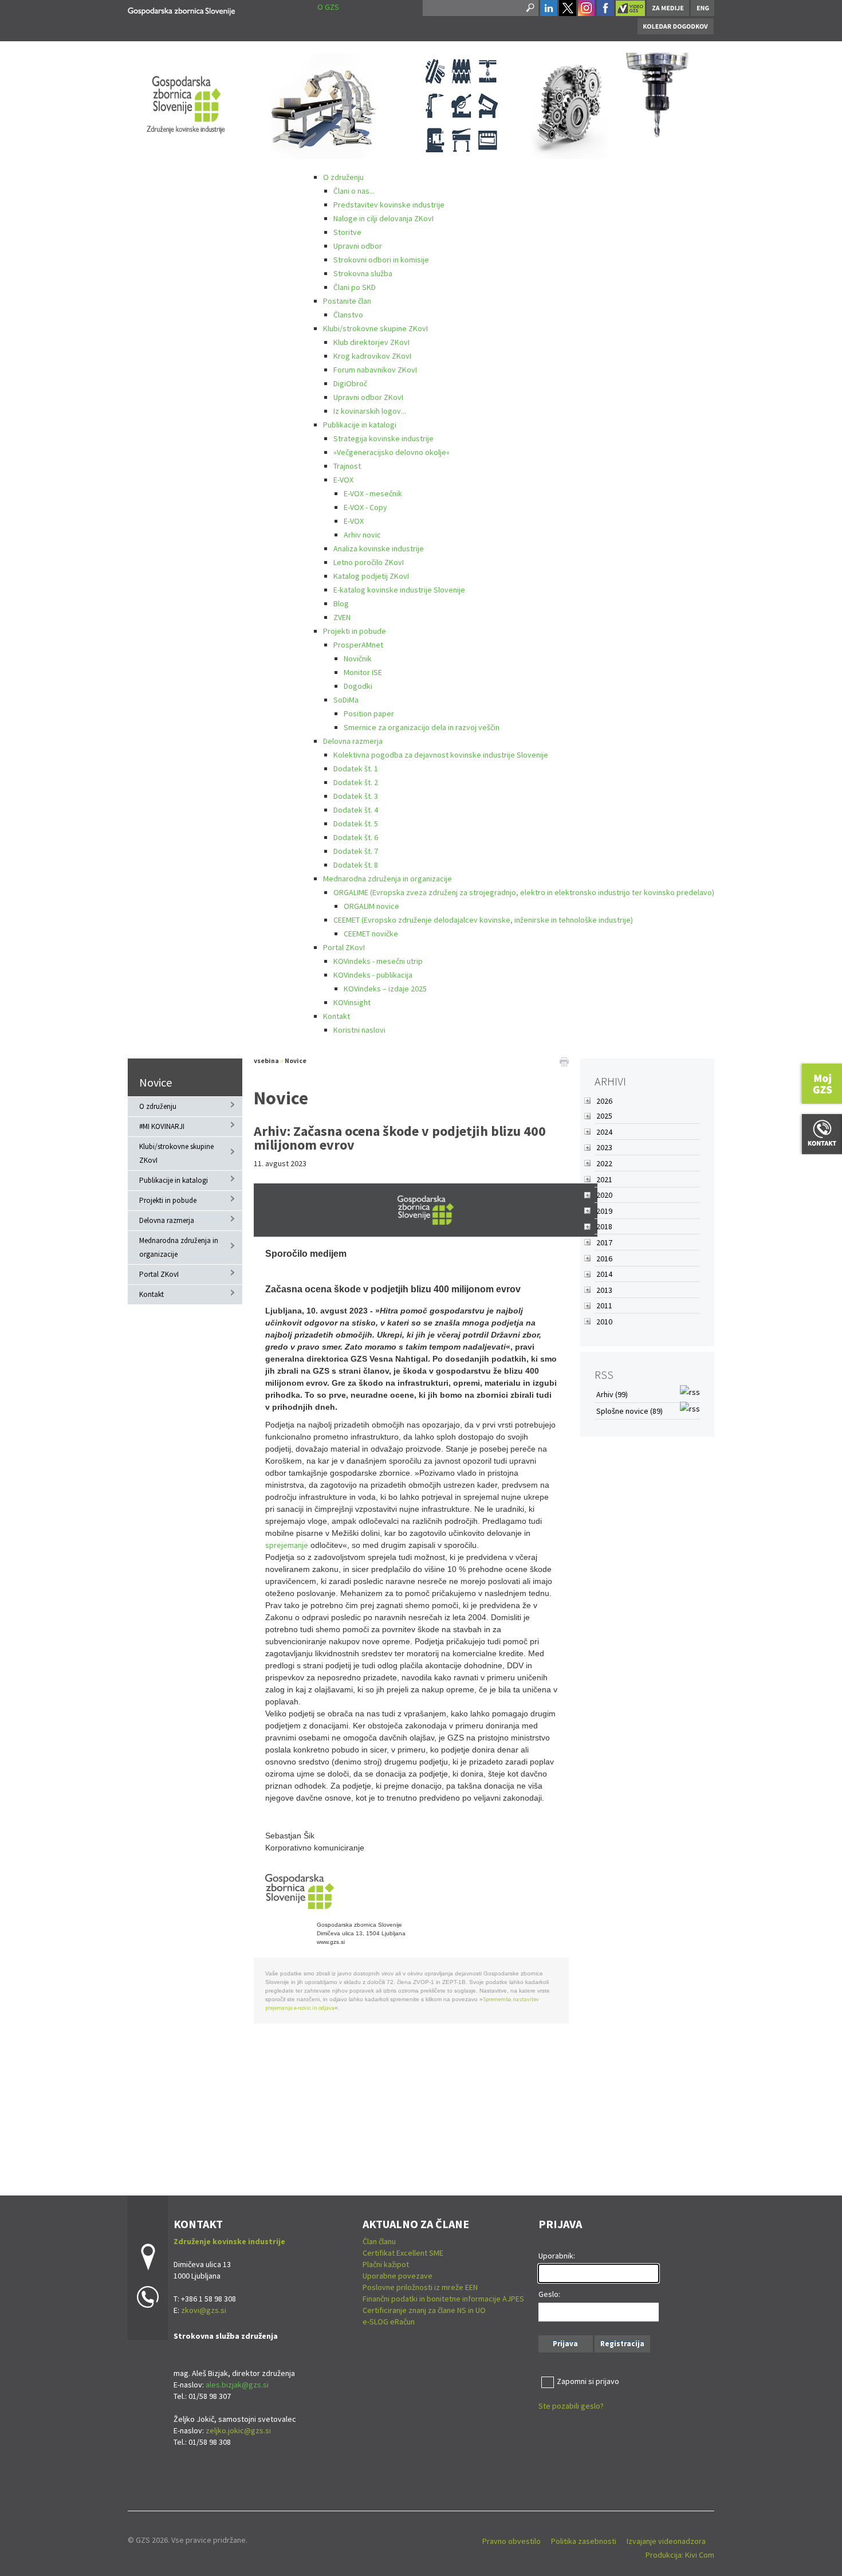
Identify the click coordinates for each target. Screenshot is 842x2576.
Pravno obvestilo (512, 2541)
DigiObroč (350, 383)
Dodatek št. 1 (356, 769)
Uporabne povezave (398, 2276)
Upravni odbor (358, 246)
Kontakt (337, 1016)
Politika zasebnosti (584, 2541)
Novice (156, 1082)
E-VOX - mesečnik (373, 493)
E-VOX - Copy (365, 507)
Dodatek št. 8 (356, 865)
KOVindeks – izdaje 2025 (385, 989)
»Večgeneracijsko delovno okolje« (392, 452)
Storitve (347, 232)
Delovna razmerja (353, 741)
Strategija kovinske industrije (383, 438)
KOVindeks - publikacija (373, 975)
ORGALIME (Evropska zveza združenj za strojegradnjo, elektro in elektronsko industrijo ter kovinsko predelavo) (524, 892)
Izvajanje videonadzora (666, 2541)
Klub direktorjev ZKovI (371, 342)
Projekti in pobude (355, 631)
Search (529, 8)
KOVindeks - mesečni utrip (378, 961)
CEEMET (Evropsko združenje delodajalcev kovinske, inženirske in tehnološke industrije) (483, 920)
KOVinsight (352, 1002)
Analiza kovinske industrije (379, 548)
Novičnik (358, 658)
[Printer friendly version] (564, 1061)
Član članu (379, 2241)
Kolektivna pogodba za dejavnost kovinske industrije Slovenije (441, 755)
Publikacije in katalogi (360, 425)
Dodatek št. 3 (356, 796)
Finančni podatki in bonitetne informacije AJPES (443, 2299)
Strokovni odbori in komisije (381, 260)
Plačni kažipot (386, 2264)
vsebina (266, 1060)
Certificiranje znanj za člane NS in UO (424, 2310)
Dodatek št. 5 (356, 824)
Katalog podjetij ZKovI (371, 576)
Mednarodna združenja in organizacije (387, 879)
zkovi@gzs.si (204, 2310)
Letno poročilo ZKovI (369, 562)
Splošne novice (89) (629, 1411)
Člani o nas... (354, 191)
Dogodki (358, 686)
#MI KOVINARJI (162, 1126)
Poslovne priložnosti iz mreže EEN (420, 2287)
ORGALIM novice (371, 906)
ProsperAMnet (358, 645)
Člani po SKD (355, 287)
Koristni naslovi (359, 1030)
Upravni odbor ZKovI (368, 397)
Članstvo (348, 315)
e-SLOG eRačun (389, 2322)
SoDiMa (346, 700)
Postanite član (347, 301)
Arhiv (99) (612, 1394)
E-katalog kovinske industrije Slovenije (399, 590)
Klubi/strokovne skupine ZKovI (375, 328)
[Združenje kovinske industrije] (181, 9)
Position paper (369, 713)
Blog (341, 603)
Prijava (565, 2344)
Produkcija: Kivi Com (680, 2555)
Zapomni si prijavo (588, 2381)
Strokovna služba (363, 273)
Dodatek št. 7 (356, 851)
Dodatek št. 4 (356, 810)
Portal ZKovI (344, 947)
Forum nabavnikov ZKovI (375, 370)
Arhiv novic (362, 535)
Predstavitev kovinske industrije (389, 205)
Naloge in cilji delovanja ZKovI (383, 218)
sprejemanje (287, 1545)
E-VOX (343, 480)
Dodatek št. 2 (356, 782)
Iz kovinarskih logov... (370, 411)
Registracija (622, 2344)
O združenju (343, 177)
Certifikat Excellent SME (403, 2253)
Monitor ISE (363, 672)
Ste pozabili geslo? (571, 2406)
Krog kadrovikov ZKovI (372, 356)
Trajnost (347, 466)
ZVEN (342, 617)
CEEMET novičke (371, 934)
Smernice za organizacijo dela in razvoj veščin (422, 727)
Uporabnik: (557, 2256)
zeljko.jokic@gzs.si (238, 2430)
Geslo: (549, 2294)
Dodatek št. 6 (356, 837)
